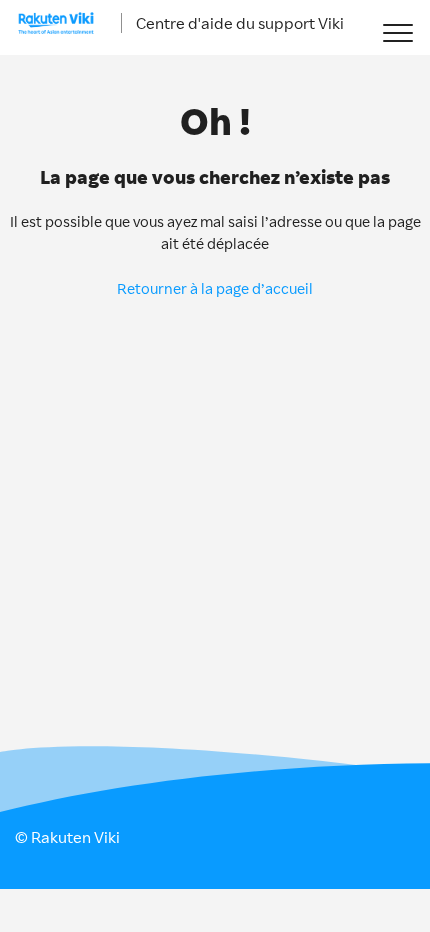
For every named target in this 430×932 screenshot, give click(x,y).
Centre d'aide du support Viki (240, 23)
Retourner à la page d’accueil (215, 288)
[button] (397, 32)
